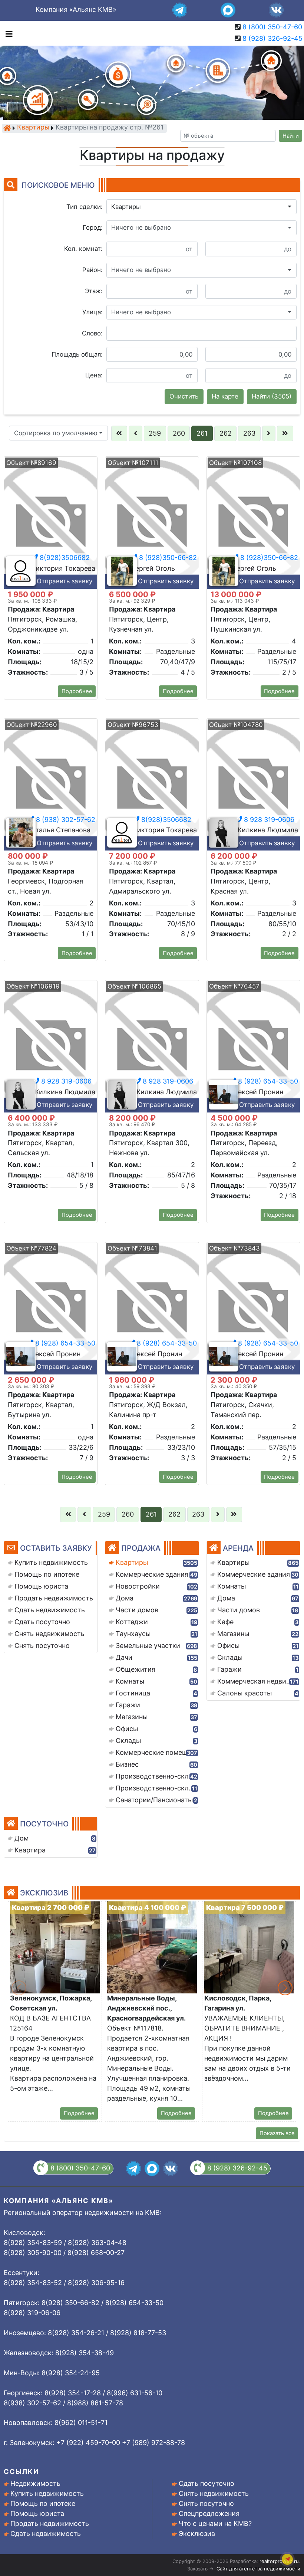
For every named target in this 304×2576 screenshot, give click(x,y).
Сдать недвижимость (46, 2534)
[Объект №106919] (51, 1047)
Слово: (92, 333)
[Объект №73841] (152, 1309)
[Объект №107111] (152, 523)
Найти (291, 136)
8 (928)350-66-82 (167, 558)
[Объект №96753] (152, 785)
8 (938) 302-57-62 (65, 820)
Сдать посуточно (206, 2483)
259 (155, 433)
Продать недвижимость (50, 2523)
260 (179, 433)
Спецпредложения (209, 2513)
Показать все (277, 2133)
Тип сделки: (85, 207)
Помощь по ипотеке (43, 2503)
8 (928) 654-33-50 (267, 1081)
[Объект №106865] (152, 1047)
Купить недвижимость (47, 2493)
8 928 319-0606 (268, 820)
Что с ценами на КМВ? (215, 2523)
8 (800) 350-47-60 (272, 27)
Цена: (94, 375)
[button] (201, 207)
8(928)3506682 (64, 558)
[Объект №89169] (51, 523)
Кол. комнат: (83, 249)
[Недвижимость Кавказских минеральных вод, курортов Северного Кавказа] (7, 128)
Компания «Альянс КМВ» (76, 9)
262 (226, 433)
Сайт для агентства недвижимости (258, 2569)
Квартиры (33, 128)
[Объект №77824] (51, 1309)
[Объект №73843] (253, 1309)
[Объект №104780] (253, 785)
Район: (92, 270)
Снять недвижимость (214, 2493)
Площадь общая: (77, 354)
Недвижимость (35, 2483)
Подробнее (77, 691)
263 (249, 433)
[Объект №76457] (253, 1047)
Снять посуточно (206, 2503)
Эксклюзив (197, 2534)
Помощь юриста (37, 2513)
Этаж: (94, 291)
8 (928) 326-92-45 (272, 38)
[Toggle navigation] (7, 33)
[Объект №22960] (51, 785)
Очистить (184, 396)
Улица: (92, 312)
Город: (93, 227)
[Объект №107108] (253, 523)
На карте (225, 396)
